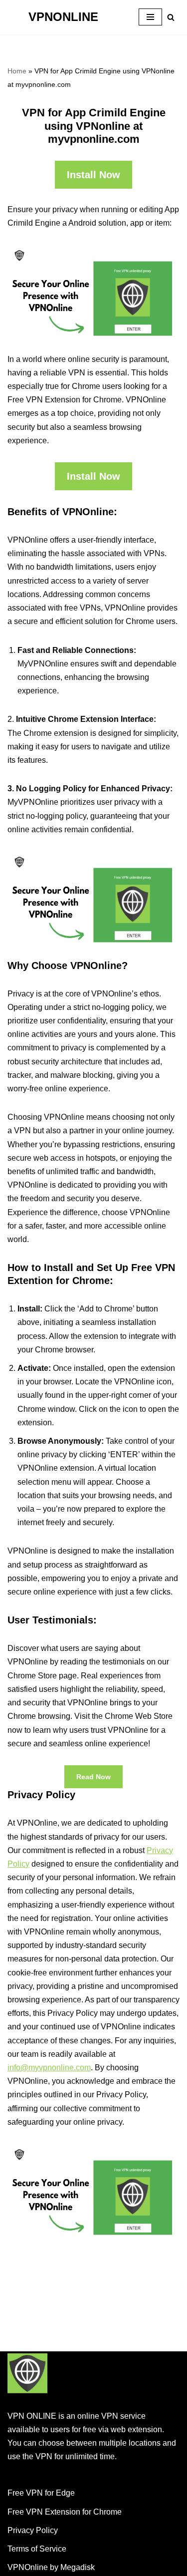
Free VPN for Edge (41, 2493)
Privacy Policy (33, 2530)
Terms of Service (37, 2549)
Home (17, 71)
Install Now (93, 175)
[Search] (171, 17)
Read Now (93, 1777)
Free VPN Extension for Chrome (65, 2512)
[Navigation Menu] (150, 17)
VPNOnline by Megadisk (51, 2567)
